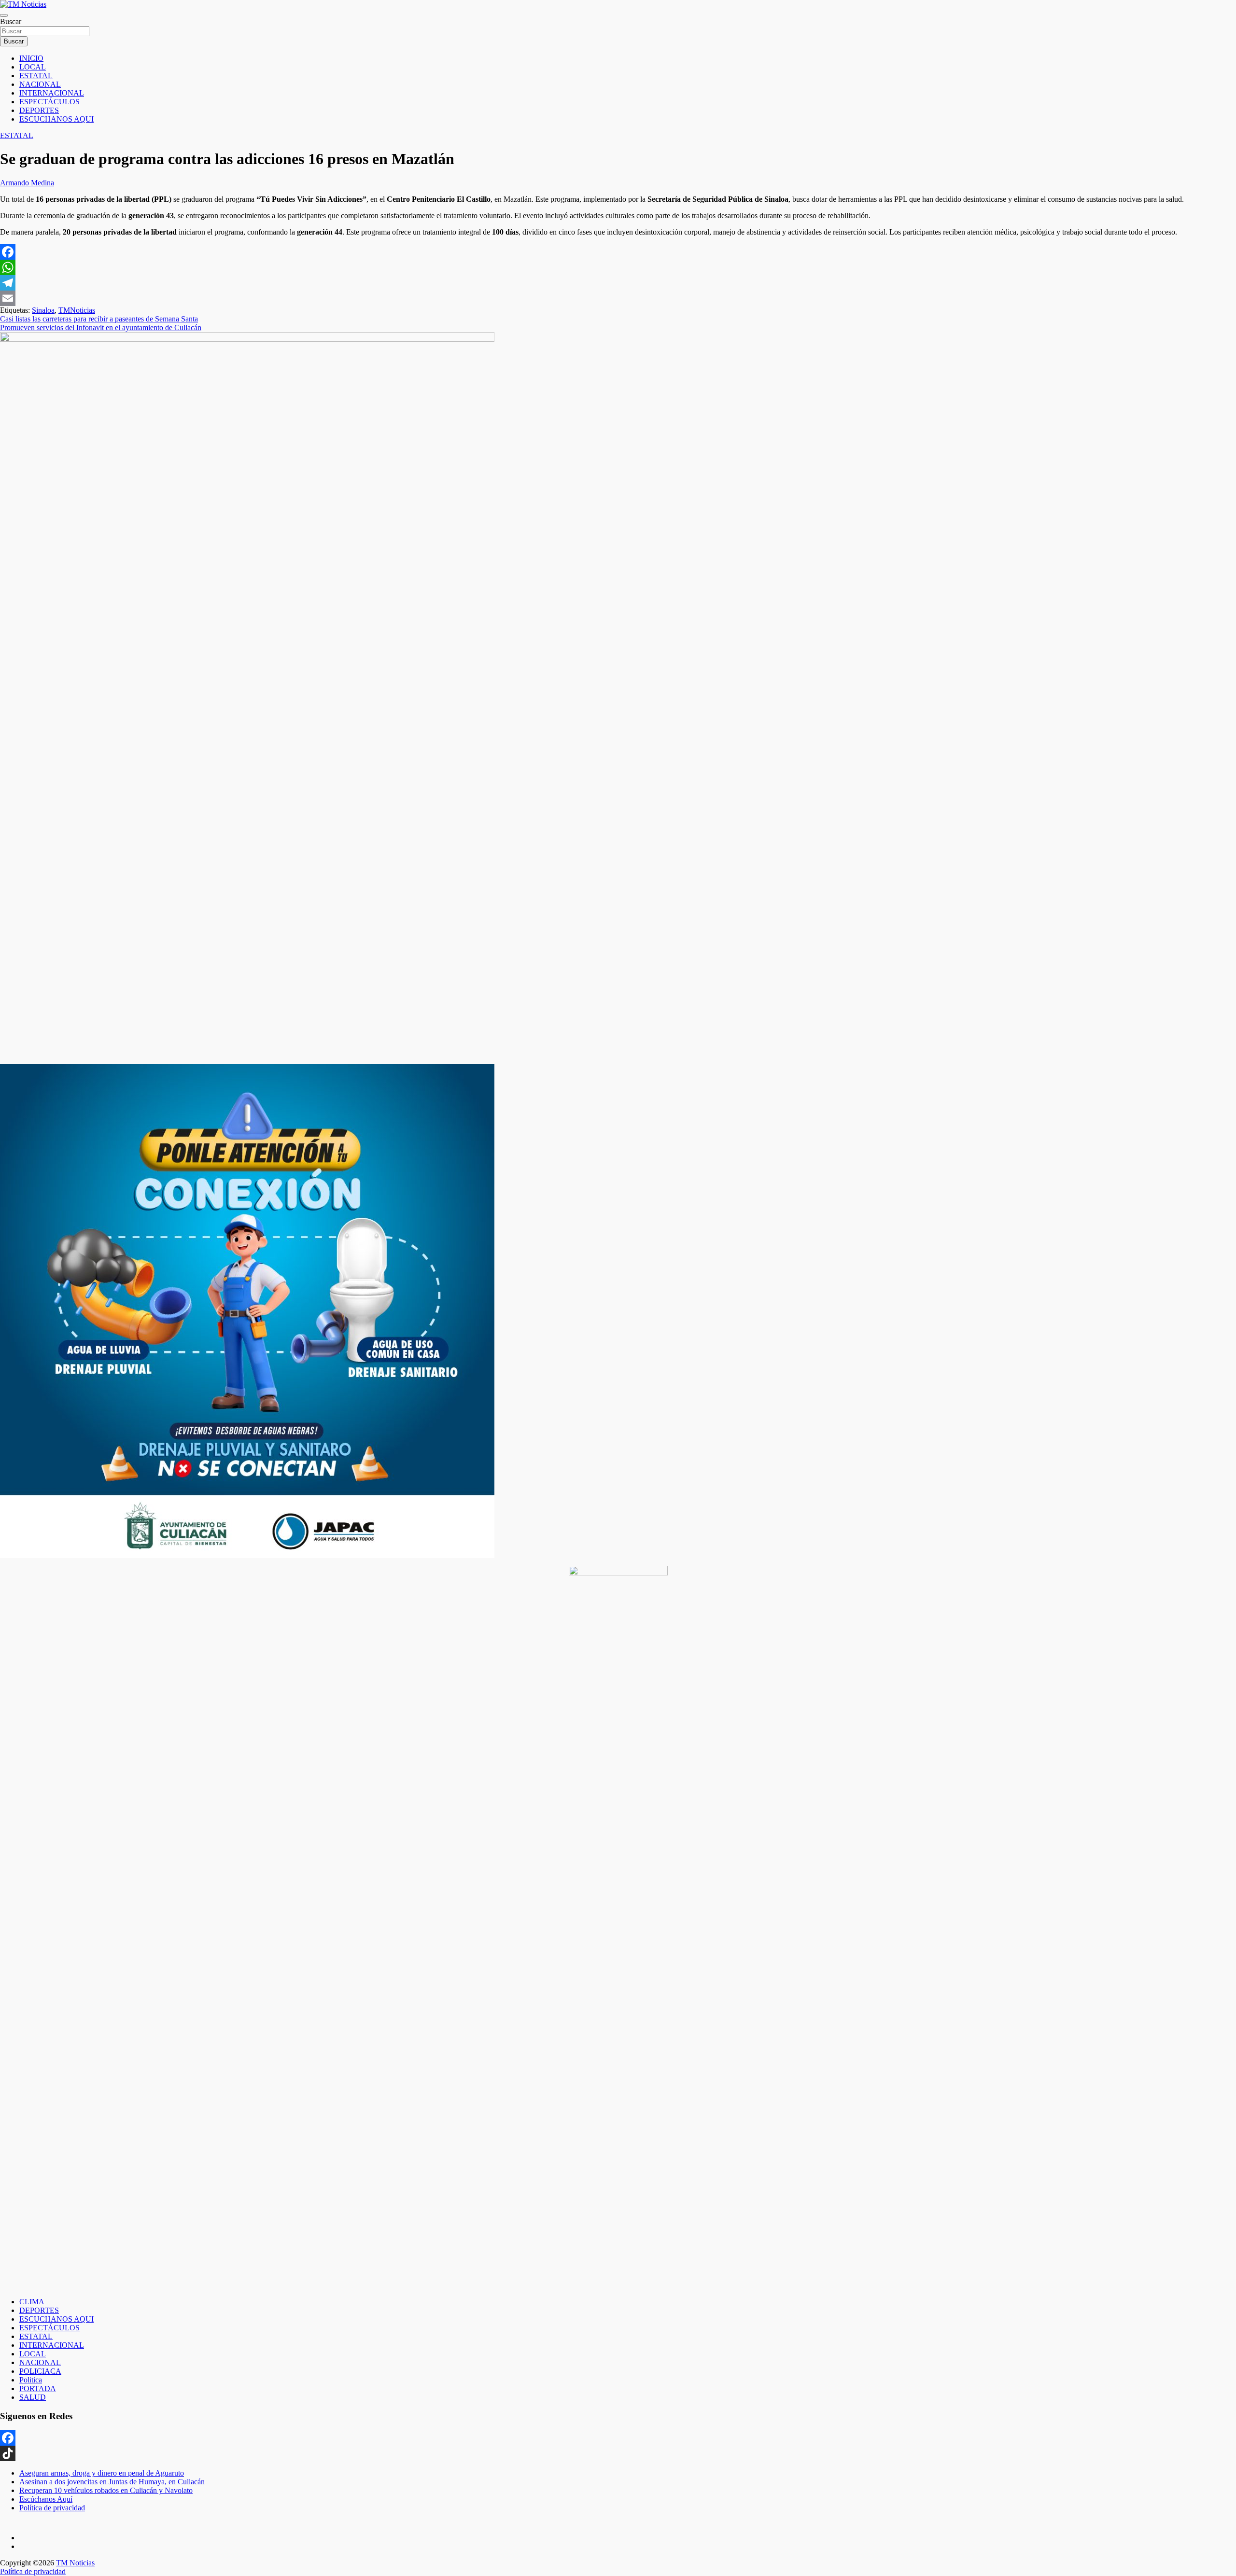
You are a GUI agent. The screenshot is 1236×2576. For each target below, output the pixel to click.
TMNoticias (77, 310)
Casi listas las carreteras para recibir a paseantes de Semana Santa (99, 319)
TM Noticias (75, 2563)
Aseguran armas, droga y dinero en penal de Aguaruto (102, 2473)
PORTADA (38, 2388)
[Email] (618, 298)
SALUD (33, 2397)
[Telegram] (618, 283)
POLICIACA (40, 2371)
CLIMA (32, 2302)
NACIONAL (40, 84)
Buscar (11, 21)
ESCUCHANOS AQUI (56, 119)
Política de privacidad (52, 2508)
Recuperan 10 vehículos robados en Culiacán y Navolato (106, 2490)
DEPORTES (39, 110)
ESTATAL (36, 76)
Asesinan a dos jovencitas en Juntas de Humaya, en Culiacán (112, 2482)
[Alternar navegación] (4, 15)
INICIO (31, 58)
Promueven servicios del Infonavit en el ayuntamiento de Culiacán (101, 327)
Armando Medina (27, 183)
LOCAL (33, 67)
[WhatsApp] (618, 267)
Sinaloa (43, 310)
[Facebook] (618, 252)
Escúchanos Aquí (46, 2499)
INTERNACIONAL (52, 93)
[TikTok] (618, 2453)
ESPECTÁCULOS (49, 102)
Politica (31, 2380)
